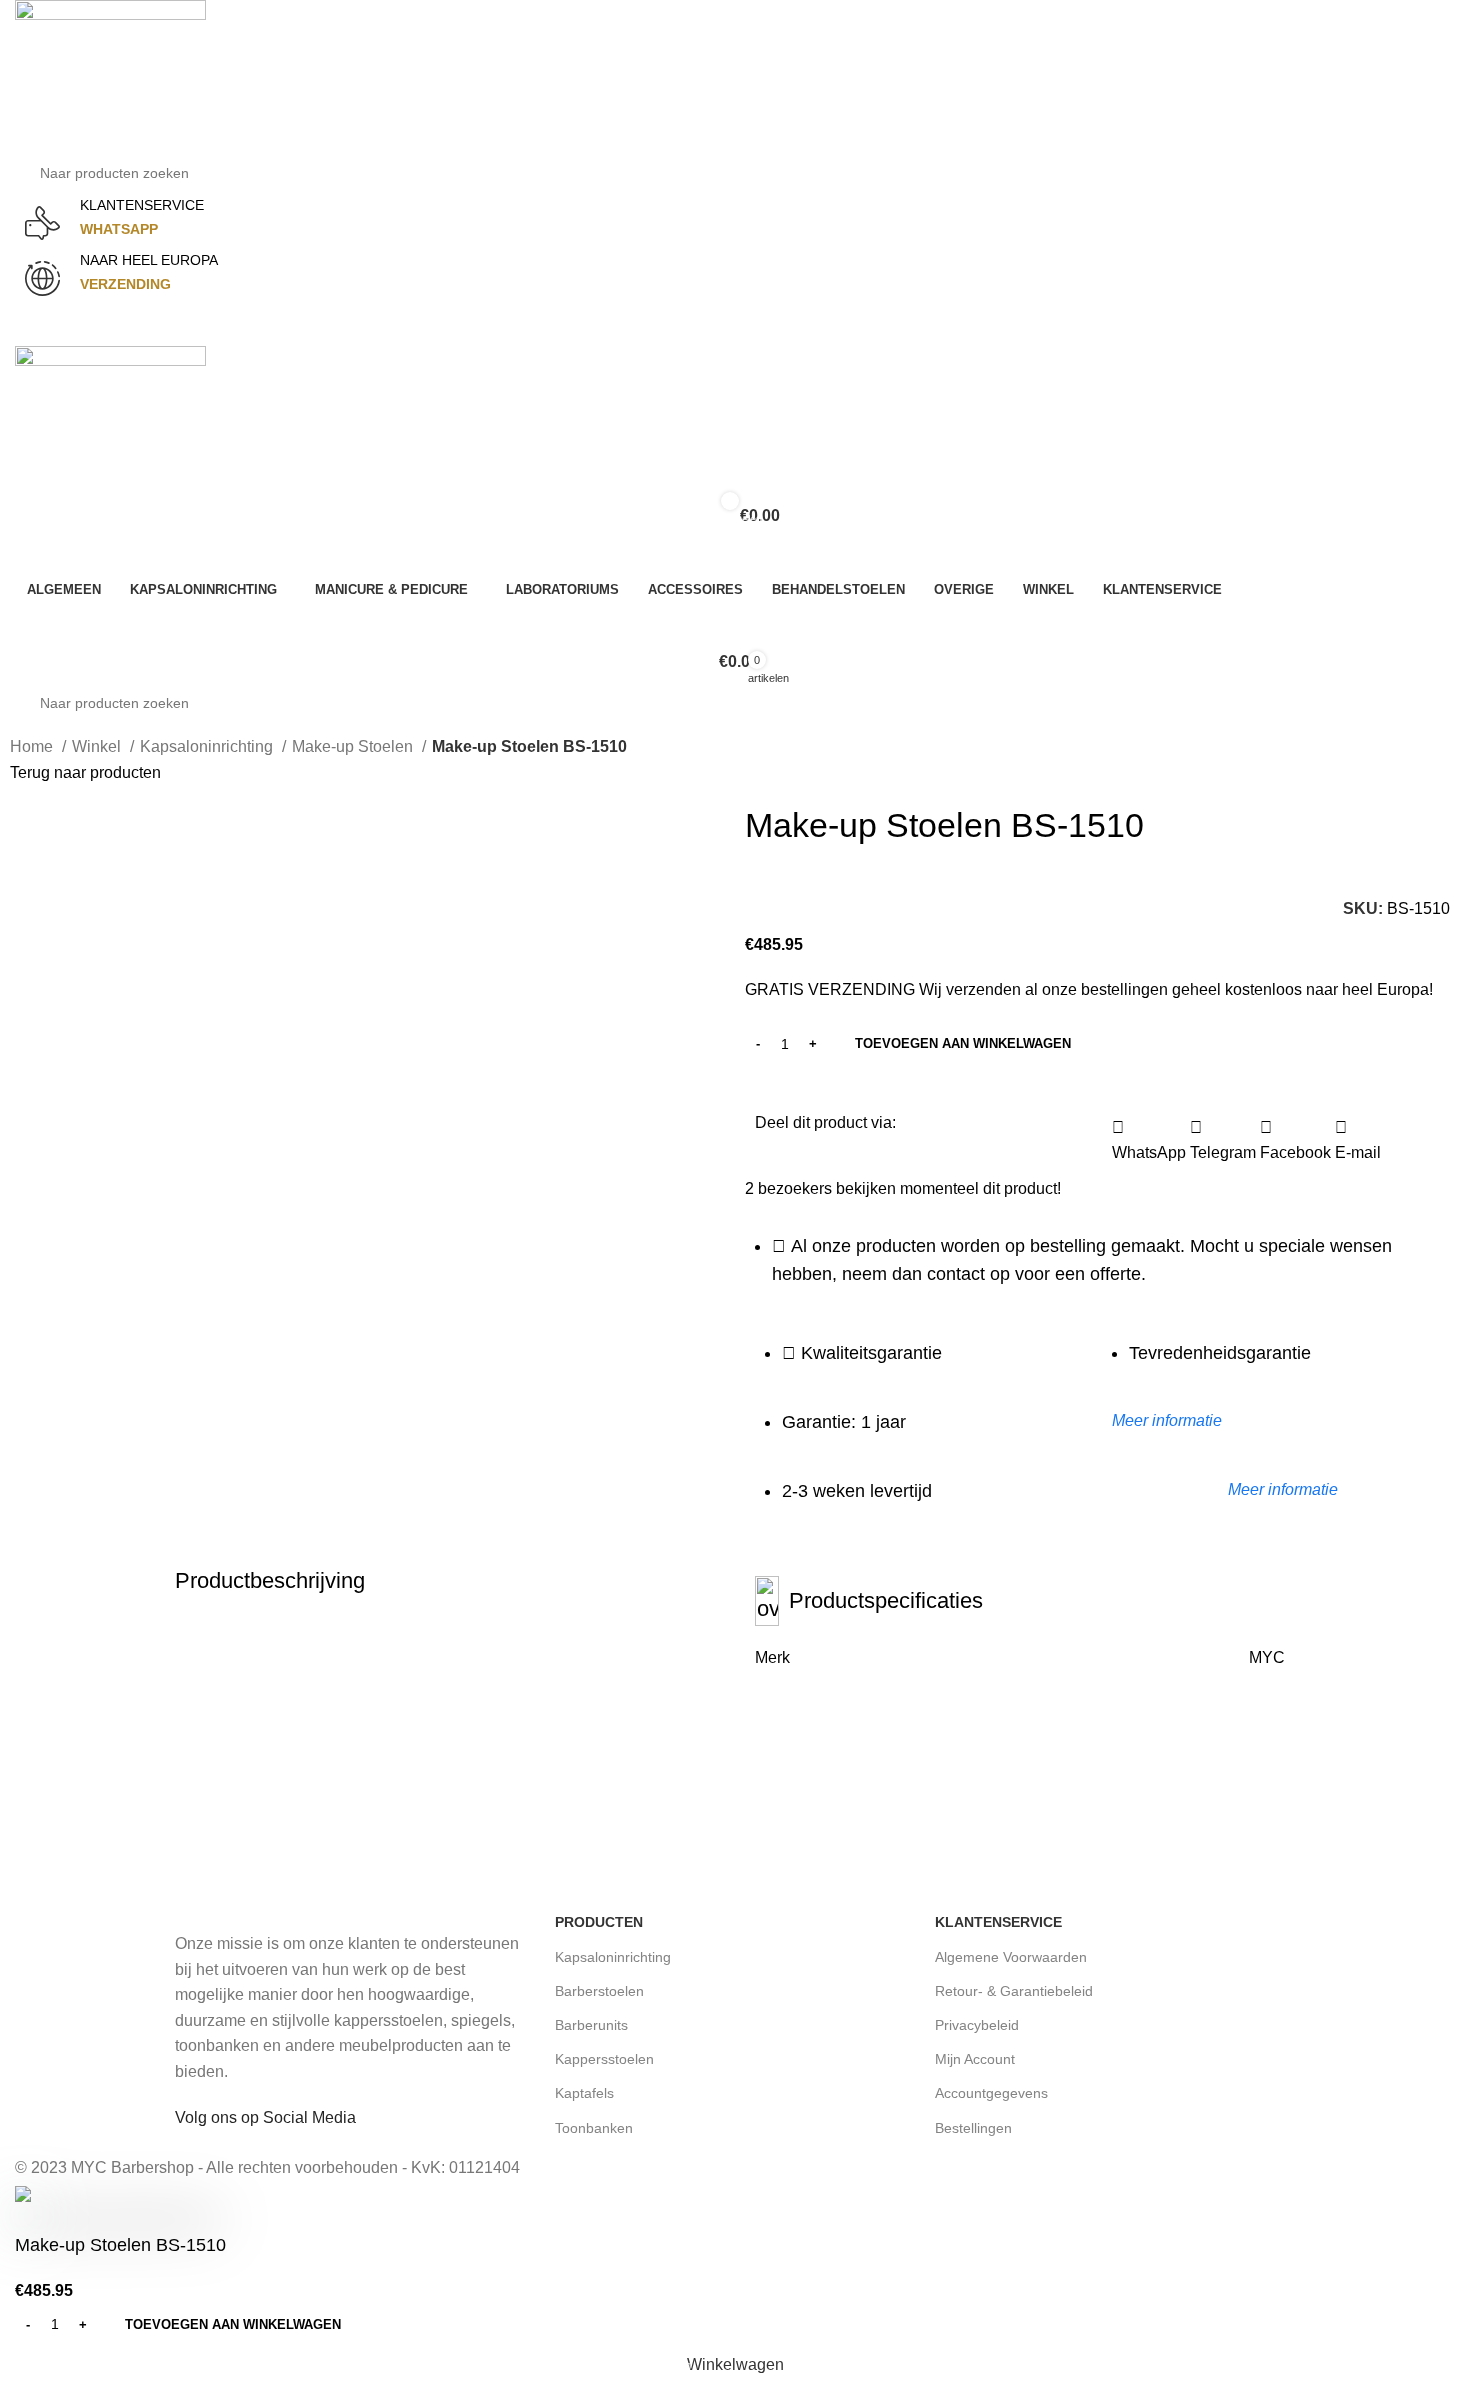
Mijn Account (975, 2059)
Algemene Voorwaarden (1011, 1957)
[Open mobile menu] (735, 326)
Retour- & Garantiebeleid (1014, 1991)
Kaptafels (584, 2093)
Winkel (98, 746)
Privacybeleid (977, 2025)
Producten (599, 1922)
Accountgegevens (991, 2093)
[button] (1149, 1140)
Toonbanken (594, 2128)
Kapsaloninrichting (208, 746)
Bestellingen (973, 2128)
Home (33, 746)
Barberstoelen (599, 1991)
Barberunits (591, 2025)
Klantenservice (998, 1922)
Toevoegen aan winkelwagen (963, 1043)
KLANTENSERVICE (142, 205)
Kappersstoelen (604, 2059)
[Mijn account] (735, 556)
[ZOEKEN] (1452, 161)
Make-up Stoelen (354, 746)
